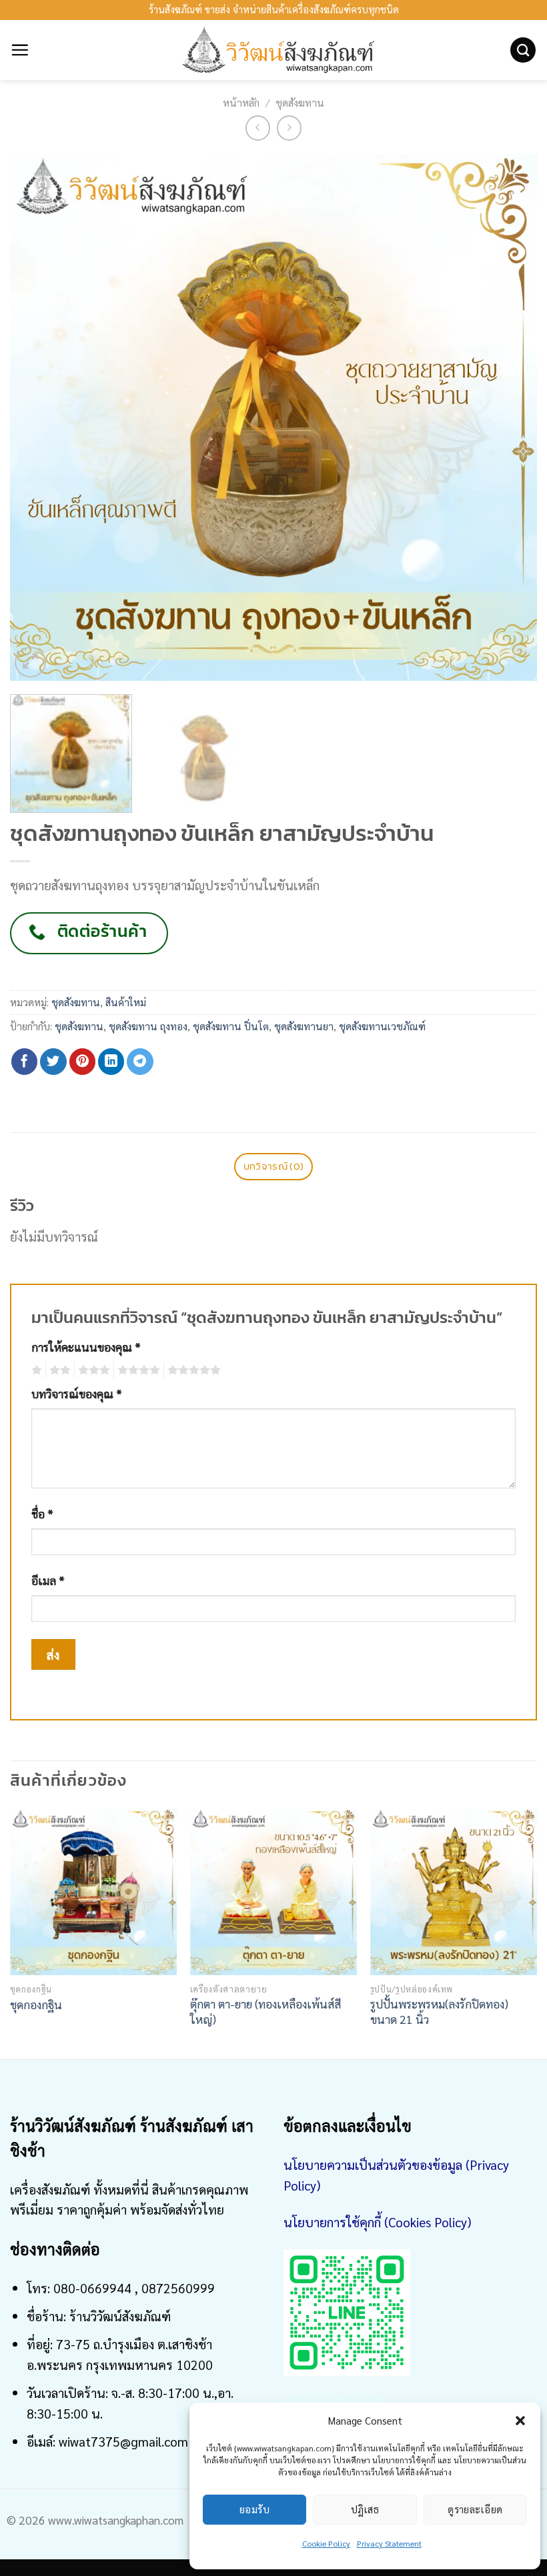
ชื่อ (42, 1514)
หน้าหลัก (241, 103)
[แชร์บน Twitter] (53, 1062)
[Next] (510, 417)
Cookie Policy (326, 2543)
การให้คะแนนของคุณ (86, 1347)
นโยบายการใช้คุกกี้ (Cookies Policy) (377, 2222)
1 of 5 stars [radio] (35, 1370)
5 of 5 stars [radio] (192, 1370)
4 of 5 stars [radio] (137, 1370)
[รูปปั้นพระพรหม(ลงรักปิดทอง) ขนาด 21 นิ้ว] (454, 1892)
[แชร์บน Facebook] (25, 1062)
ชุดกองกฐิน (36, 2005)
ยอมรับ (254, 2509)
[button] (520, 2421)
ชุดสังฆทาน (300, 103)
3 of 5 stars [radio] (92, 1370)
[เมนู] (20, 50)
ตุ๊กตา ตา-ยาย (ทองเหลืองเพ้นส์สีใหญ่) (265, 2011)
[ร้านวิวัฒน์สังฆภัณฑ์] (273, 50)
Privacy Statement (389, 2543)
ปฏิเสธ (365, 2509)
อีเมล (48, 1580)
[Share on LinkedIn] (111, 1062)
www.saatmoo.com (336, 2398)
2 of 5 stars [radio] (58, 1370)
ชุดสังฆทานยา (304, 1026)
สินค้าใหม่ (126, 1002)
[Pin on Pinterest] (83, 1062)
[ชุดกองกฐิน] (93, 1892)
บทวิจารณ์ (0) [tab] (273, 1166)
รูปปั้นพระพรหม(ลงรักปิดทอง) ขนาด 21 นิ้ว (439, 2011)
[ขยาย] (30, 663)
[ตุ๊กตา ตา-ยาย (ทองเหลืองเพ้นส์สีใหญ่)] (273, 1892)
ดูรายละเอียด (475, 2509)
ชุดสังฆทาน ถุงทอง (148, 1026)
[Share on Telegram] (140, 1062)
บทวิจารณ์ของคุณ (77, 1394)
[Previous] (37, 417)
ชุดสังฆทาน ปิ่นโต (231, 1026)
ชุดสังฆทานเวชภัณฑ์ (382, 1026)
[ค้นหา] (523, 50)
